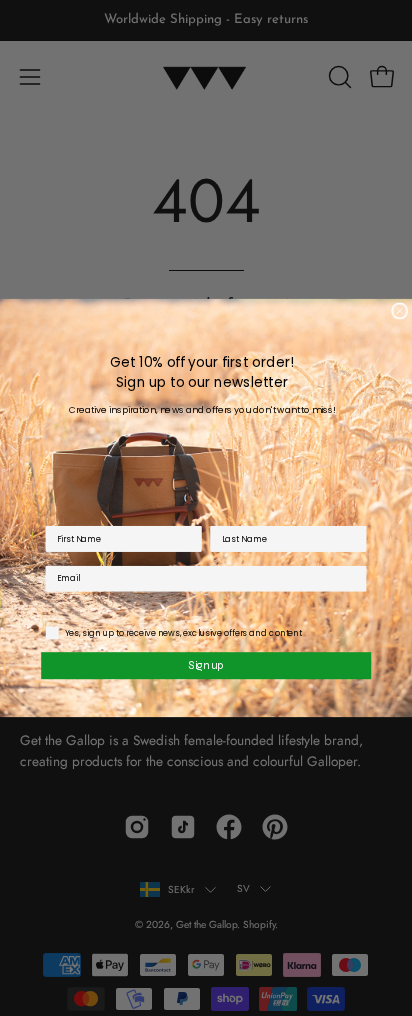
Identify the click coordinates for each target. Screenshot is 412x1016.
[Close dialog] (400, 311)
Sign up (205, 664)
